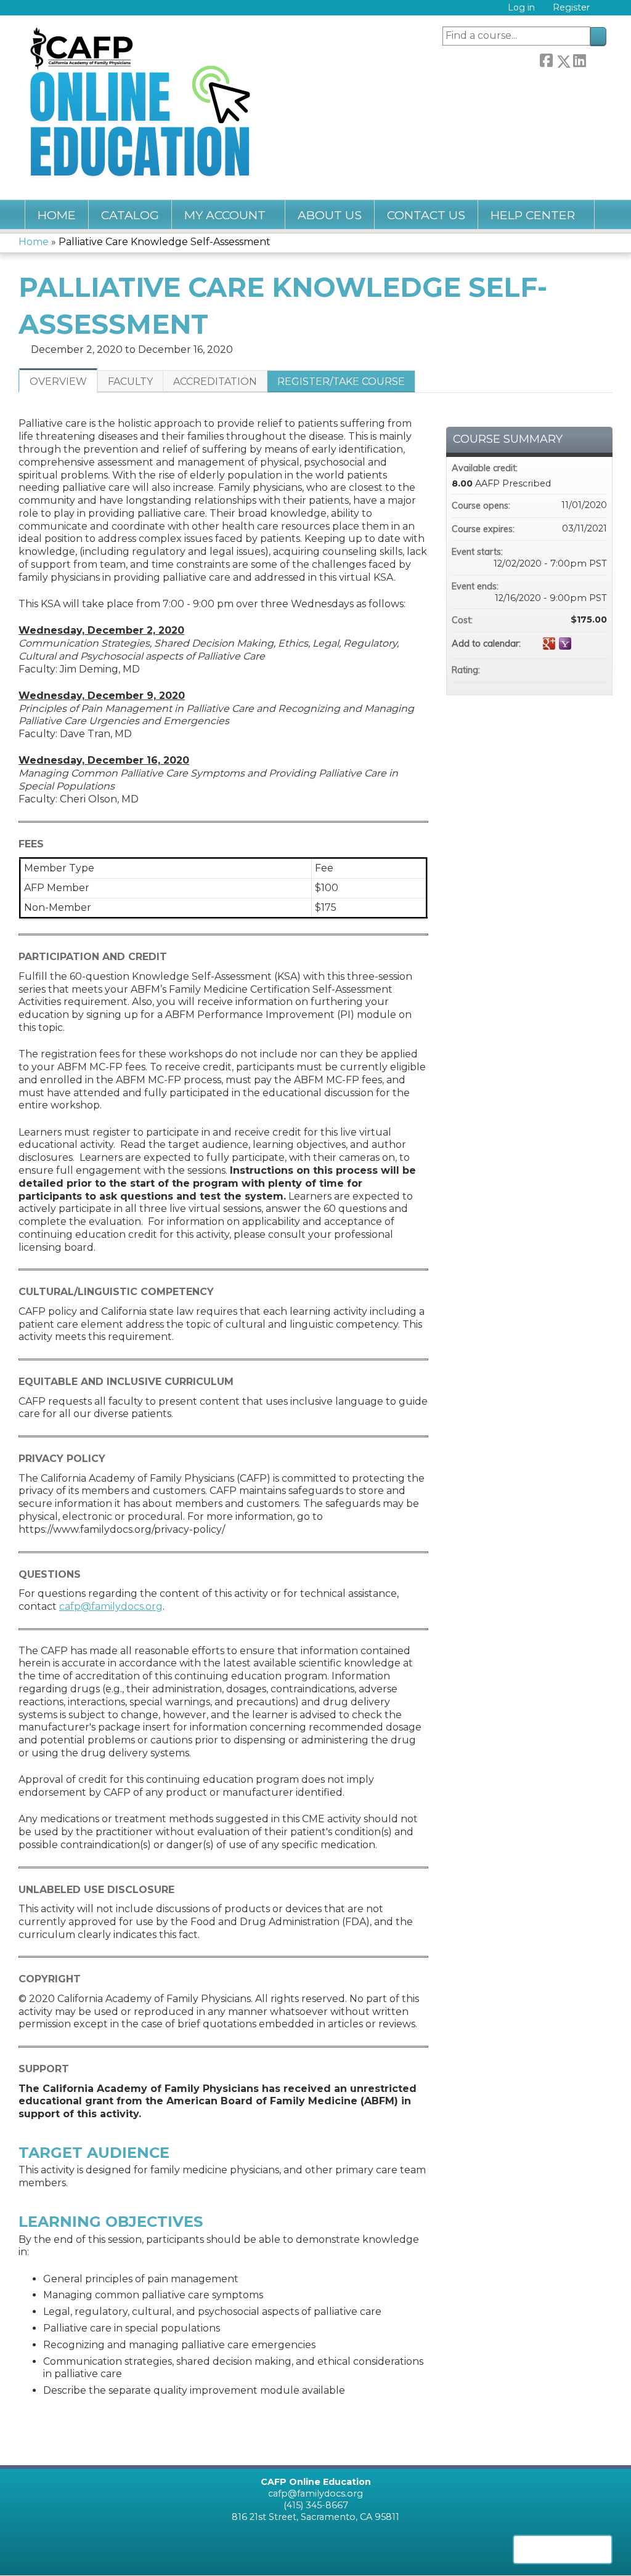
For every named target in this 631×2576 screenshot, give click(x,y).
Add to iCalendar (581, 643)
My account (225, 215)
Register (571, 8)
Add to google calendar (549, 644)
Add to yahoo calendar (565, 644)
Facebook (546, 59)
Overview (58, 382)
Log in (521, 8)
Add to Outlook (597, 644)
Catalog (130, 215)
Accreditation (215, 382)
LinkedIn (579, 59)
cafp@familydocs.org (111, 1606)
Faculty (130, 382)
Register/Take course (341, 382)
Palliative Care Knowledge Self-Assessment (165, 242)
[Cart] (603, 12)
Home (57, 215)
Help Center (533, 215)
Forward (596, 59)
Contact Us (426, 215)
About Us (330, 215)
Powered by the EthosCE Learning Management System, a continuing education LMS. (563, 2550)
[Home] (143, 101)
